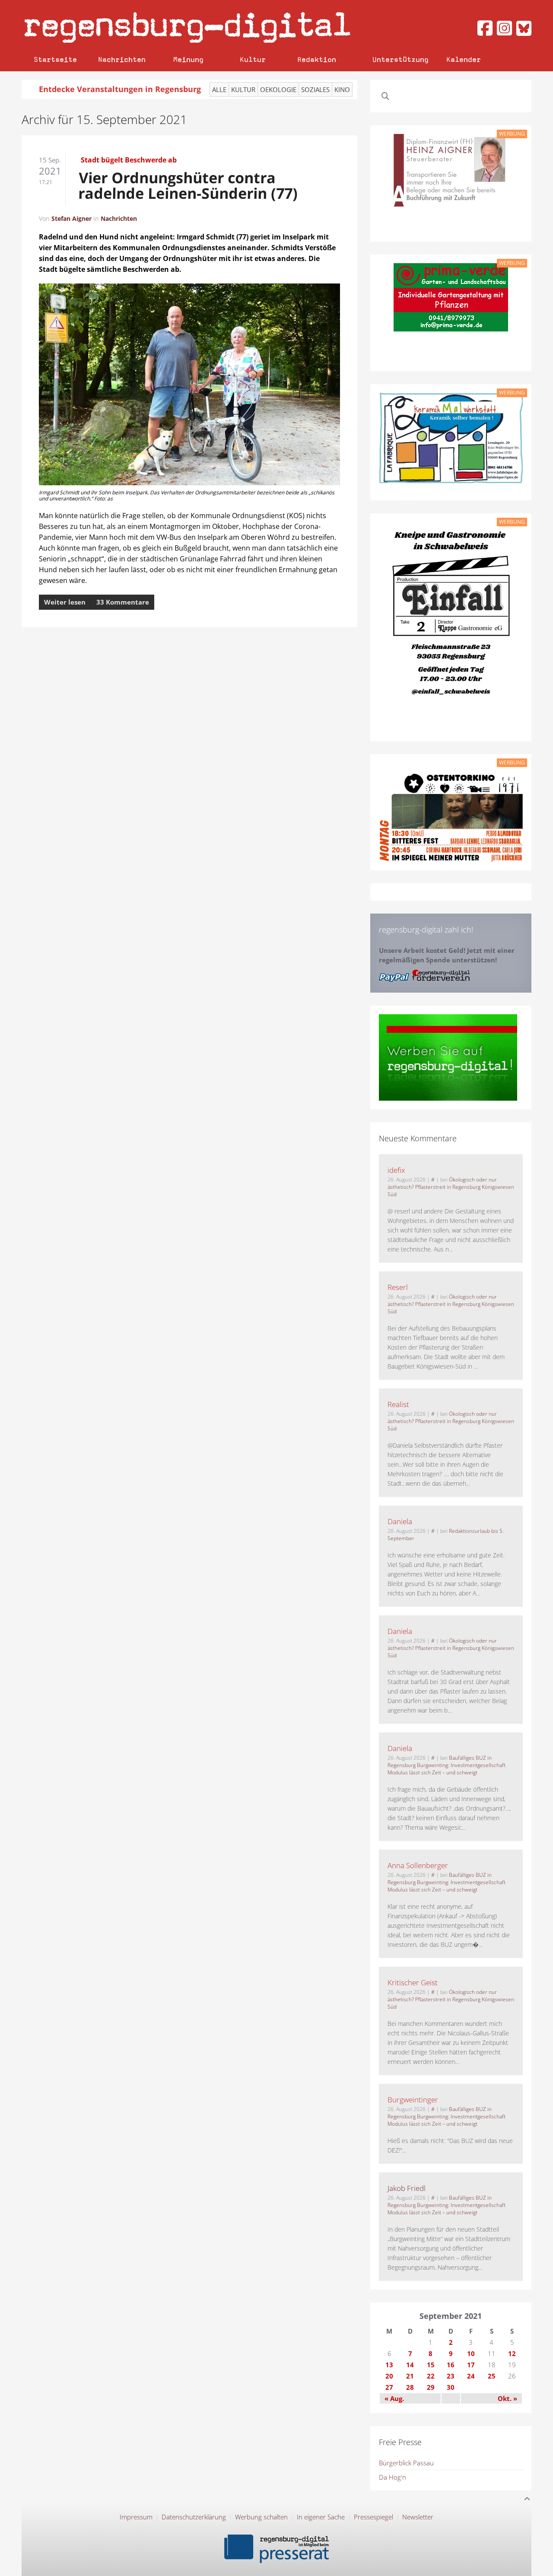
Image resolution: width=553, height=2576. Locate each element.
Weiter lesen (65, 602)
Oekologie (278, 89)
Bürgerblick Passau (406, 2463)
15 (431, 2365)
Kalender (464, 59)
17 (471, 2365)
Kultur (253, 59)
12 (512, 2353)
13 (389, 2365)
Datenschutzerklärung (194, 2517)
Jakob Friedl (407, 2188)
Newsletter (418, 2517)
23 (451, 2376)
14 (410, 2365)
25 (492, 2376)
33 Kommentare (123, 602)
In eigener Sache (321, 2517)
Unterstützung (400, 59)
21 (410, 2376)
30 (451, 2387)
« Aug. (394, 2398)
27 (389, 2387)
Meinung (188, 59)
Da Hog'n (393, 2477)
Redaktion (317, 59)
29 (431, 2387)
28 (410, 2387)
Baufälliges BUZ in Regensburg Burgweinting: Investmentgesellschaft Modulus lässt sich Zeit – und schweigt (447, 1765)
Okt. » (507, 2398)
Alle (219, 89)
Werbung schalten (261, 2517)
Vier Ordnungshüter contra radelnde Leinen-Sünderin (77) (189, 185)
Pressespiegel (373, 2517)
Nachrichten (122, 59)
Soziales (315, 89)
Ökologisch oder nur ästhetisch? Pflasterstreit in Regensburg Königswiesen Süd (451, 1187)
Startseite (55, 59)
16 (451, 2365)
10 (471, 2353)
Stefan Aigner (72, 218)
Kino (342, 89)
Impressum (136, 2517)
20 (389, 2376)
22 (431, 2376)
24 (471, 2376)
